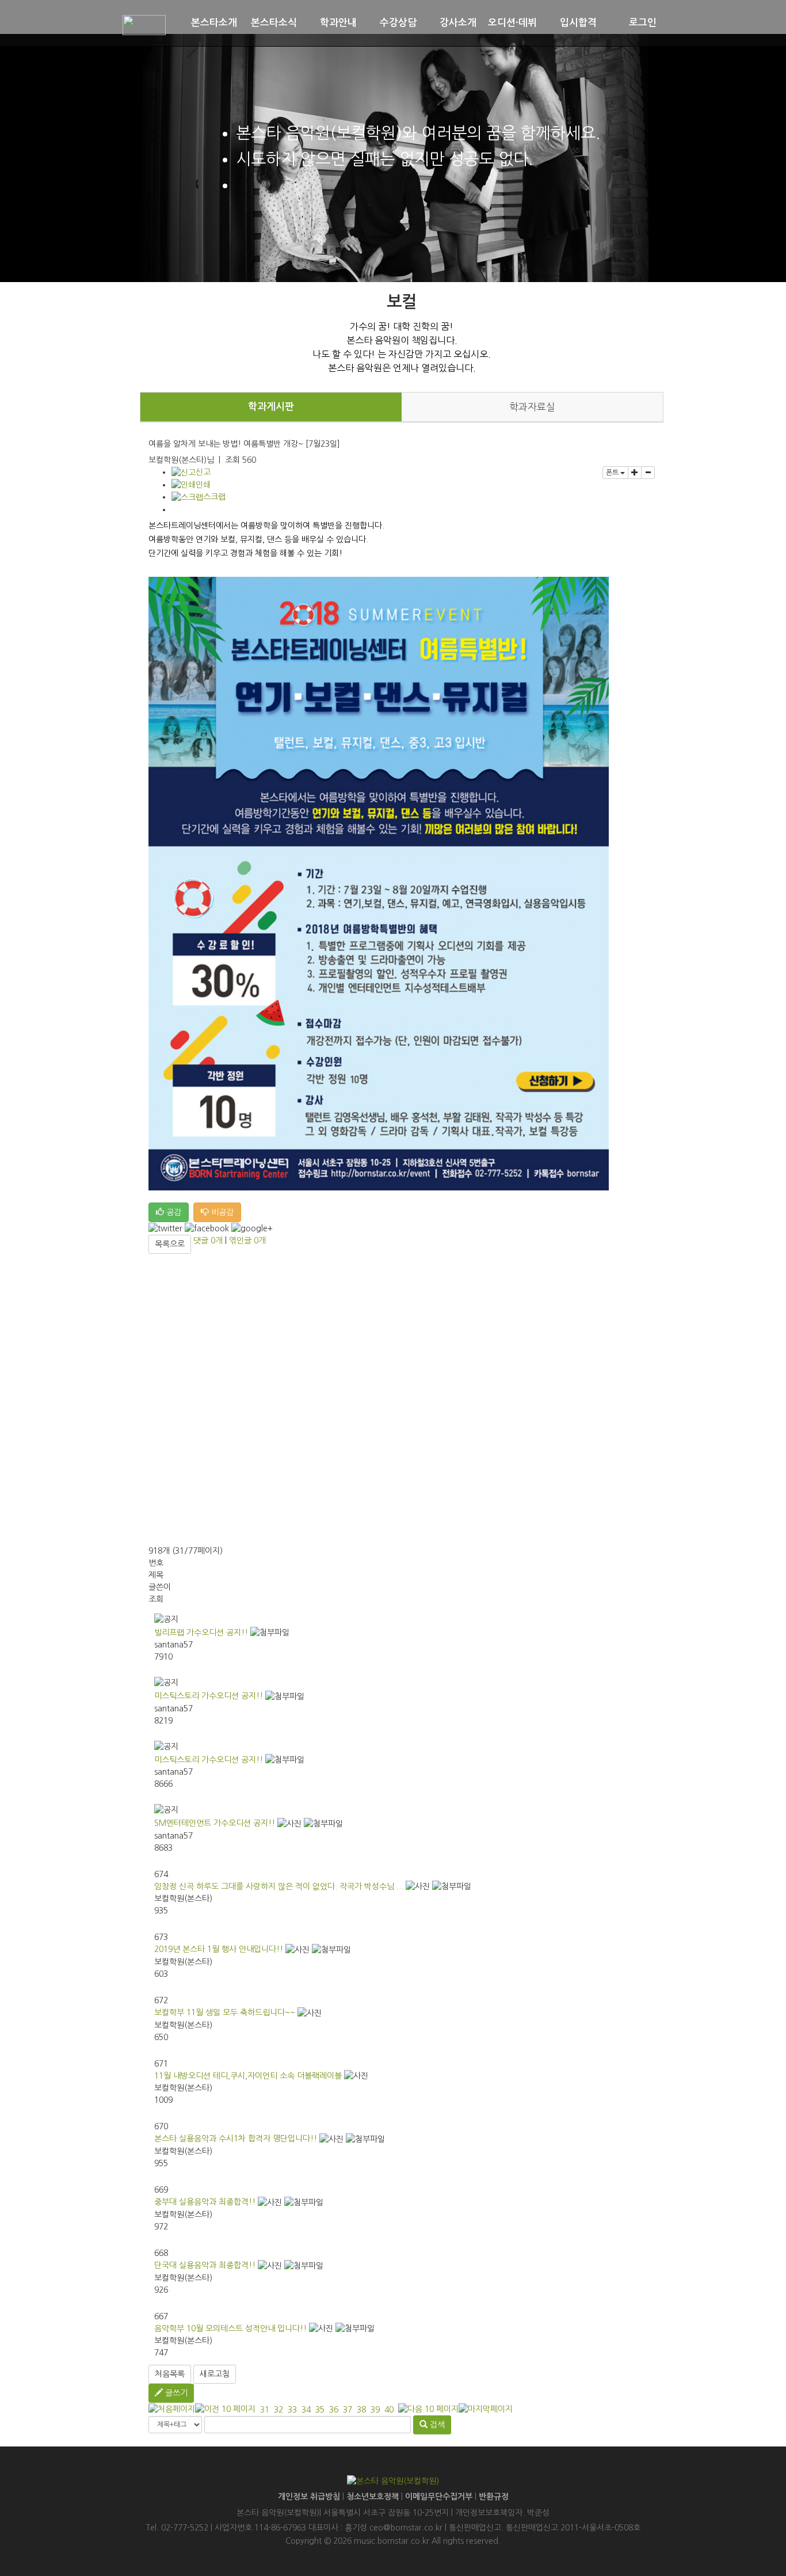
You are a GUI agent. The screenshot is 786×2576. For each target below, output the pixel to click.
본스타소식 (274, 23)
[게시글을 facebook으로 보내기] (207, 1229)
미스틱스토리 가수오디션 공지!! (209, 1696)
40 (389, 2410)
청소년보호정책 (373, 2497)
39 (375, 2410)
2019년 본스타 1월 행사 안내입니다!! (219, 1949)
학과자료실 (532, 407)
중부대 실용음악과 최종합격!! (205, 2202)
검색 (436, 2425)
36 (334, 2410)
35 (320, 2410)
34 (306, 2410)
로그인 (643, 23)
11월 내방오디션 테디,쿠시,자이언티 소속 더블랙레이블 (248, 2076)
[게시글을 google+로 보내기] (252, 1229)
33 (292, 2410)
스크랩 (214, 497)
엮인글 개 (247, 1241)
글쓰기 (175, 2393)
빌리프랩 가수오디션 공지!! (201, 1633)
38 (361, 2410)
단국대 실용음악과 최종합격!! (205, 2265)
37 (348, 2410)
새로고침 (215, 2374)
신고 (203, 472)
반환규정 (494, 2497)
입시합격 (578, 23)
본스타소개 (214, 23)
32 (278, 2410)
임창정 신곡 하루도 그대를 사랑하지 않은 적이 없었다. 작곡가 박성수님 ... (279, 1886)
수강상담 (398, 23)
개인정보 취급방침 (309, 2497)
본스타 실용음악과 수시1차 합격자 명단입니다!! (236, 2139)
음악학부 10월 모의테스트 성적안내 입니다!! (230, 2328)
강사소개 (458, 23)
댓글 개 (208, 1241)
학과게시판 (271, 407)
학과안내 (338, 23)
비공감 (221, 1212)
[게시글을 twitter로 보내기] (165, 1229)
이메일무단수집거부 (439, 2497)
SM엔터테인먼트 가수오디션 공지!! (215, 1823)
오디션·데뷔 (512, 23)
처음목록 (170, 2374)
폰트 (613, 473)
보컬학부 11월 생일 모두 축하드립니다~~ (225, 2012)
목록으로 (170, 1244)
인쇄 (203, 485)
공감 (173, 1212)
